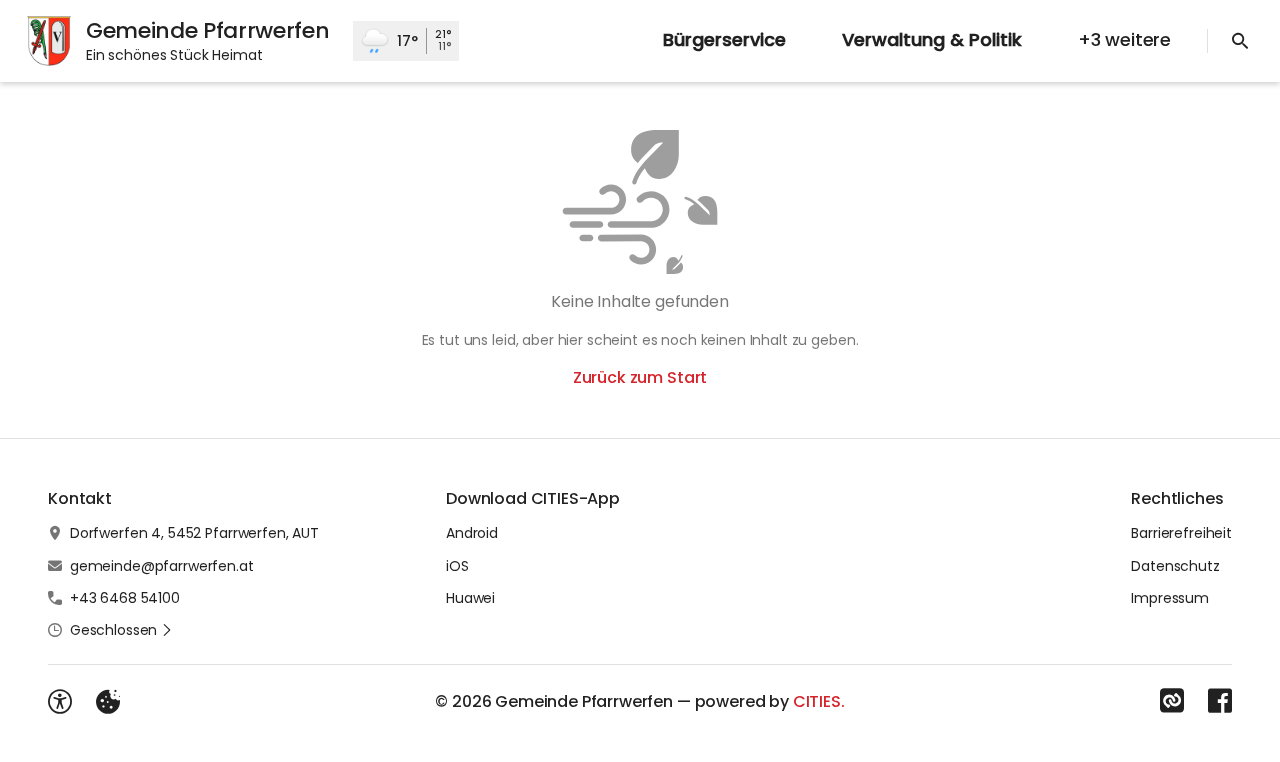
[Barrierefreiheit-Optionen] (60, 702)
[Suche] (1240, 41)
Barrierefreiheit (1181, 533)
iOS (457, 566)
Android (472, 533)
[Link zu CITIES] (1172, 701)
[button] (121, 630)
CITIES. (819, 701)
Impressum (1170, 598)
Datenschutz (1175, 566)
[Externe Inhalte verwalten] (108, 702)
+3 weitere (1124, 39)
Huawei (470, 598)
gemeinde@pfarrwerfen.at (162, 566)
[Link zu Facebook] (1220, 701)
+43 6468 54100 (125, 598)
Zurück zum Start (640, 377)
